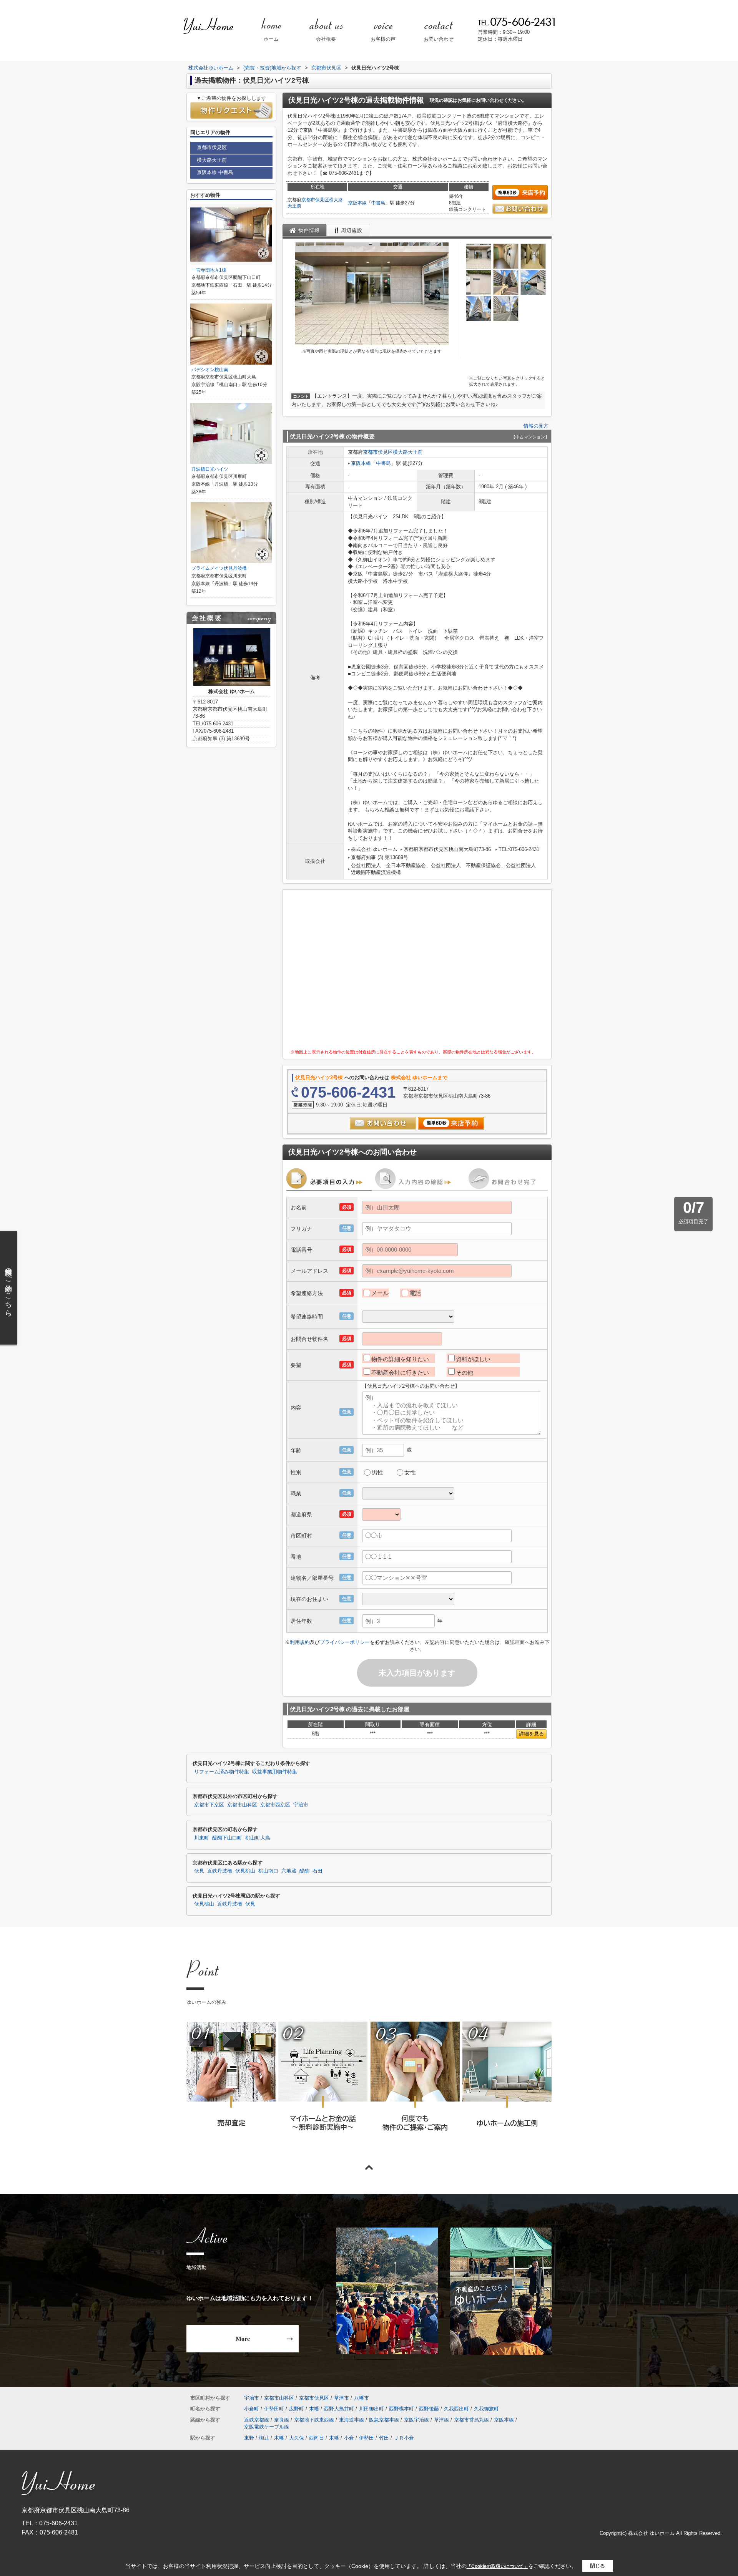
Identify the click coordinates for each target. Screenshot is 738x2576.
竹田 (384, 2438)
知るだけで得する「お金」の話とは (322, 2087)
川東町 (202, 1838)
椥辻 (264, 2438)
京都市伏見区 (315, 200)
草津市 (342, 2398)
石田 (317, 1871)
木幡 (314, 2409)
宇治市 (301, 1805)
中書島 (378, 203)
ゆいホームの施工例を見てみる (507, 2086)
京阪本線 (357, 203)
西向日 (317, 2438)
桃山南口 (268, 1871)
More (243, 2339)
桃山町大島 (258, 1838)
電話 (415, 1293)
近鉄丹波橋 (220, 1871)
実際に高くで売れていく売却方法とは (231, 2087)
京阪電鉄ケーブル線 (267, 2427)
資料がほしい (473, 1359)
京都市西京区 (275, 1805)
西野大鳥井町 (339, 2409)
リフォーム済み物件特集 (222, 1772)
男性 (377, 1472)
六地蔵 (289, 1871)
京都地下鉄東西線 (314, 2420)
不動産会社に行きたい (400, 1373)
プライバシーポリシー (345, 1642)
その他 (465, 1373)
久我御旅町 (486, 2409)
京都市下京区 (209, 1805)
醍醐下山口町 (227, 1838)
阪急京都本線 (384, 2420)
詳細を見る (531, 1734)
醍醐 (304, 1871)
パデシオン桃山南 (210, 370)
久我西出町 (456, 2409)
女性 (410, 1472)
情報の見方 (536, 426)
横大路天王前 (408, 452)
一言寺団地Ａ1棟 (209, 270)
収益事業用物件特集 (275, 1772)
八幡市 (362, 2398)
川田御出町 (371, 2409)
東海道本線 (352, 2420)
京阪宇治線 (416, 2420)
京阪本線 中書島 (215, 172)
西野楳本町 (401, 2409)
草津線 (441, 2420)
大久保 (297, 2438)
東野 (249, 2438)
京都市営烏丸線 (471, 2420)
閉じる (598, 2566)
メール (380, 1293)
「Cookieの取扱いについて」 (497, 2566)
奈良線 (282, 2420)
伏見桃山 (245, 1871)
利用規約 (300, 1642)
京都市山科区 (242, 1805)
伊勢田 (367, 2438)
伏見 (199, 1871)
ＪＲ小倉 (404, 2438)
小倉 (349, 2438)
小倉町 (252, 2409)
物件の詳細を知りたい (400, 1359)
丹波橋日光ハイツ (210, 469)
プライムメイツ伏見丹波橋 (219, 568)
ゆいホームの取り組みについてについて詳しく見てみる (415, 2087)
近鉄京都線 (257, 2420)
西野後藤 (429, 2409)
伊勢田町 (274, 2409)
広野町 (297, 2409)
